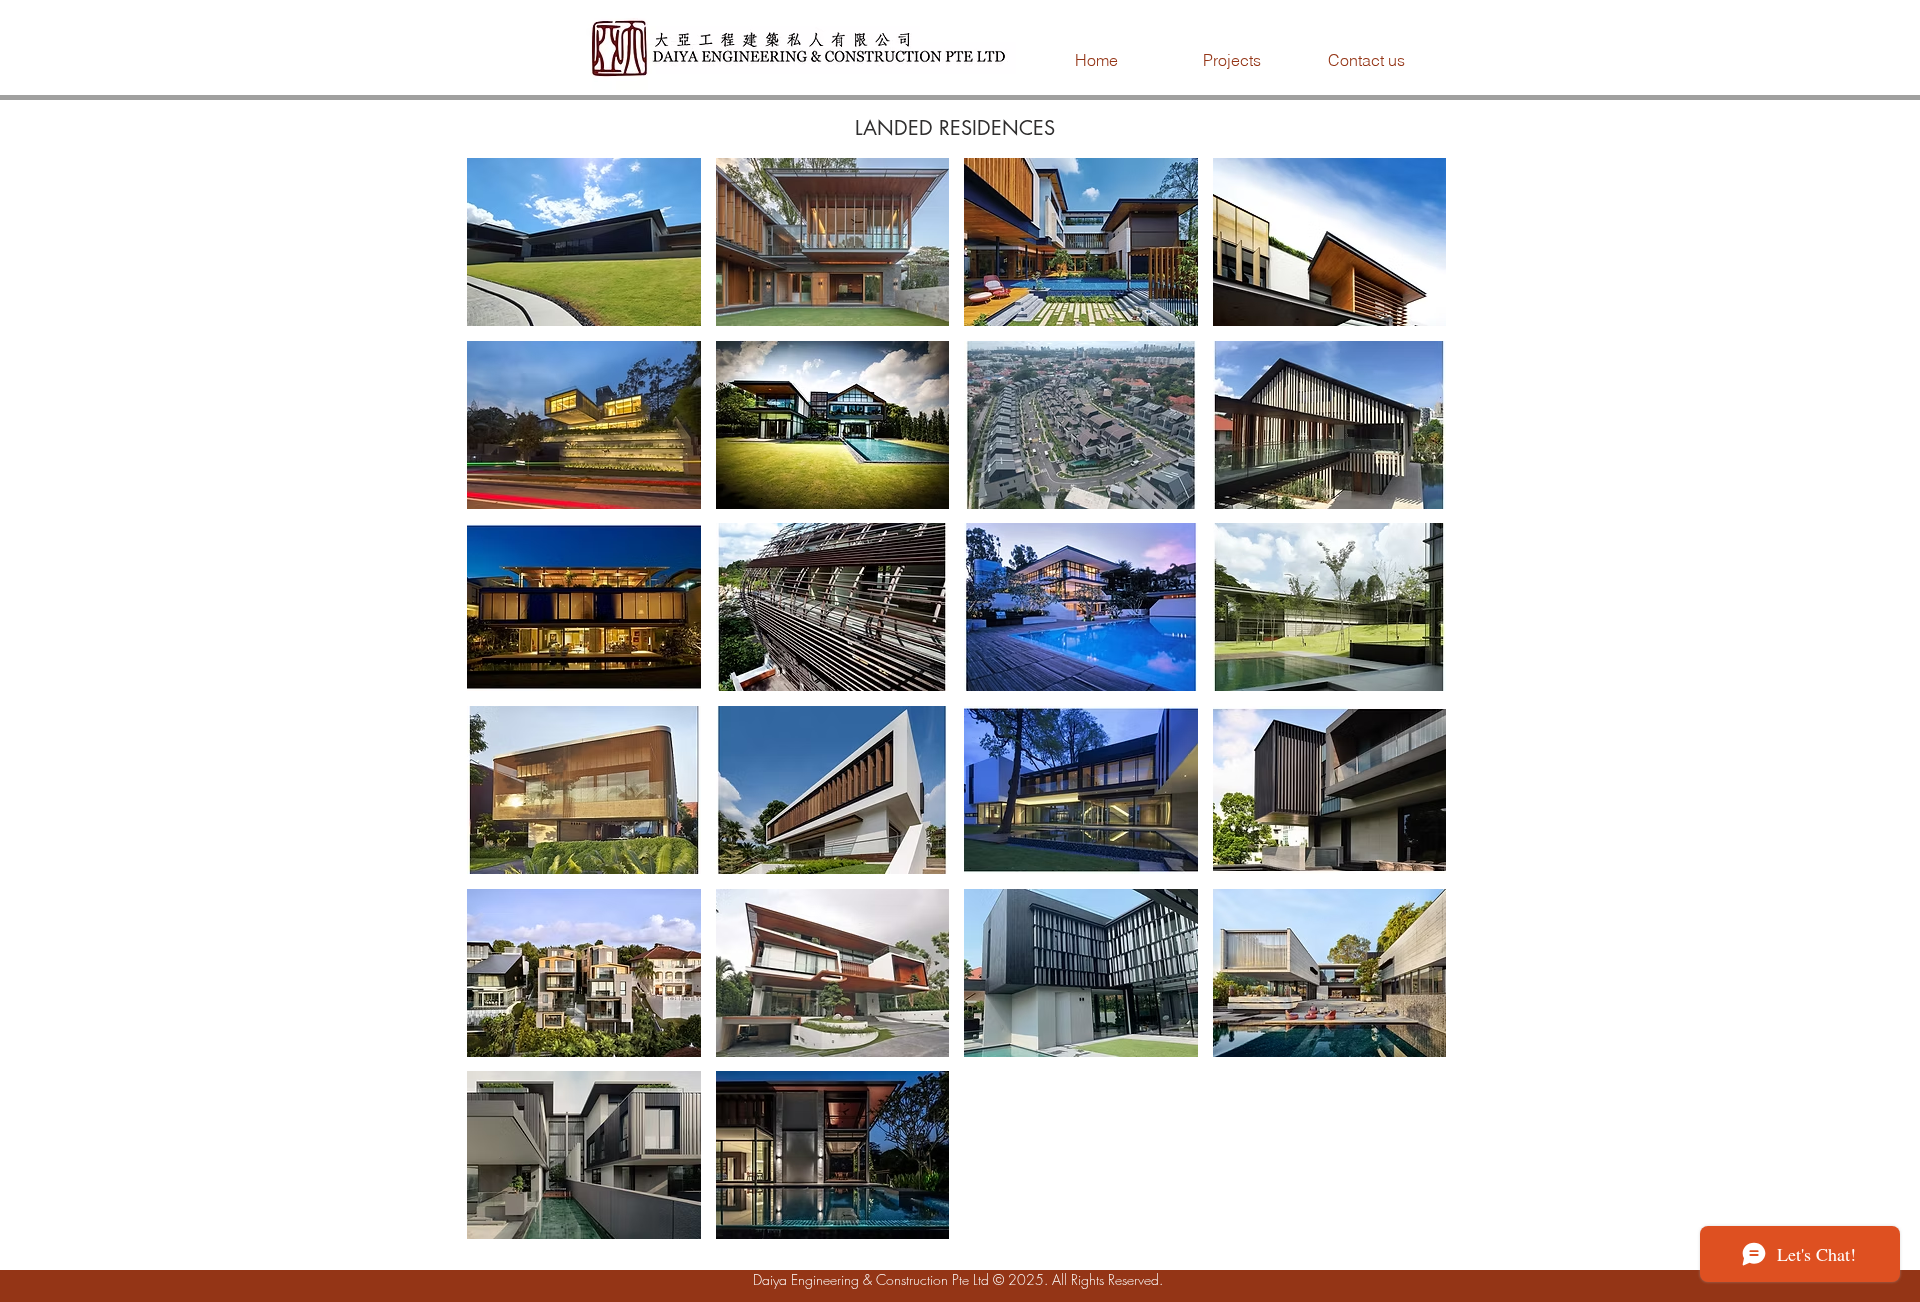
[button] (1231, 60)
